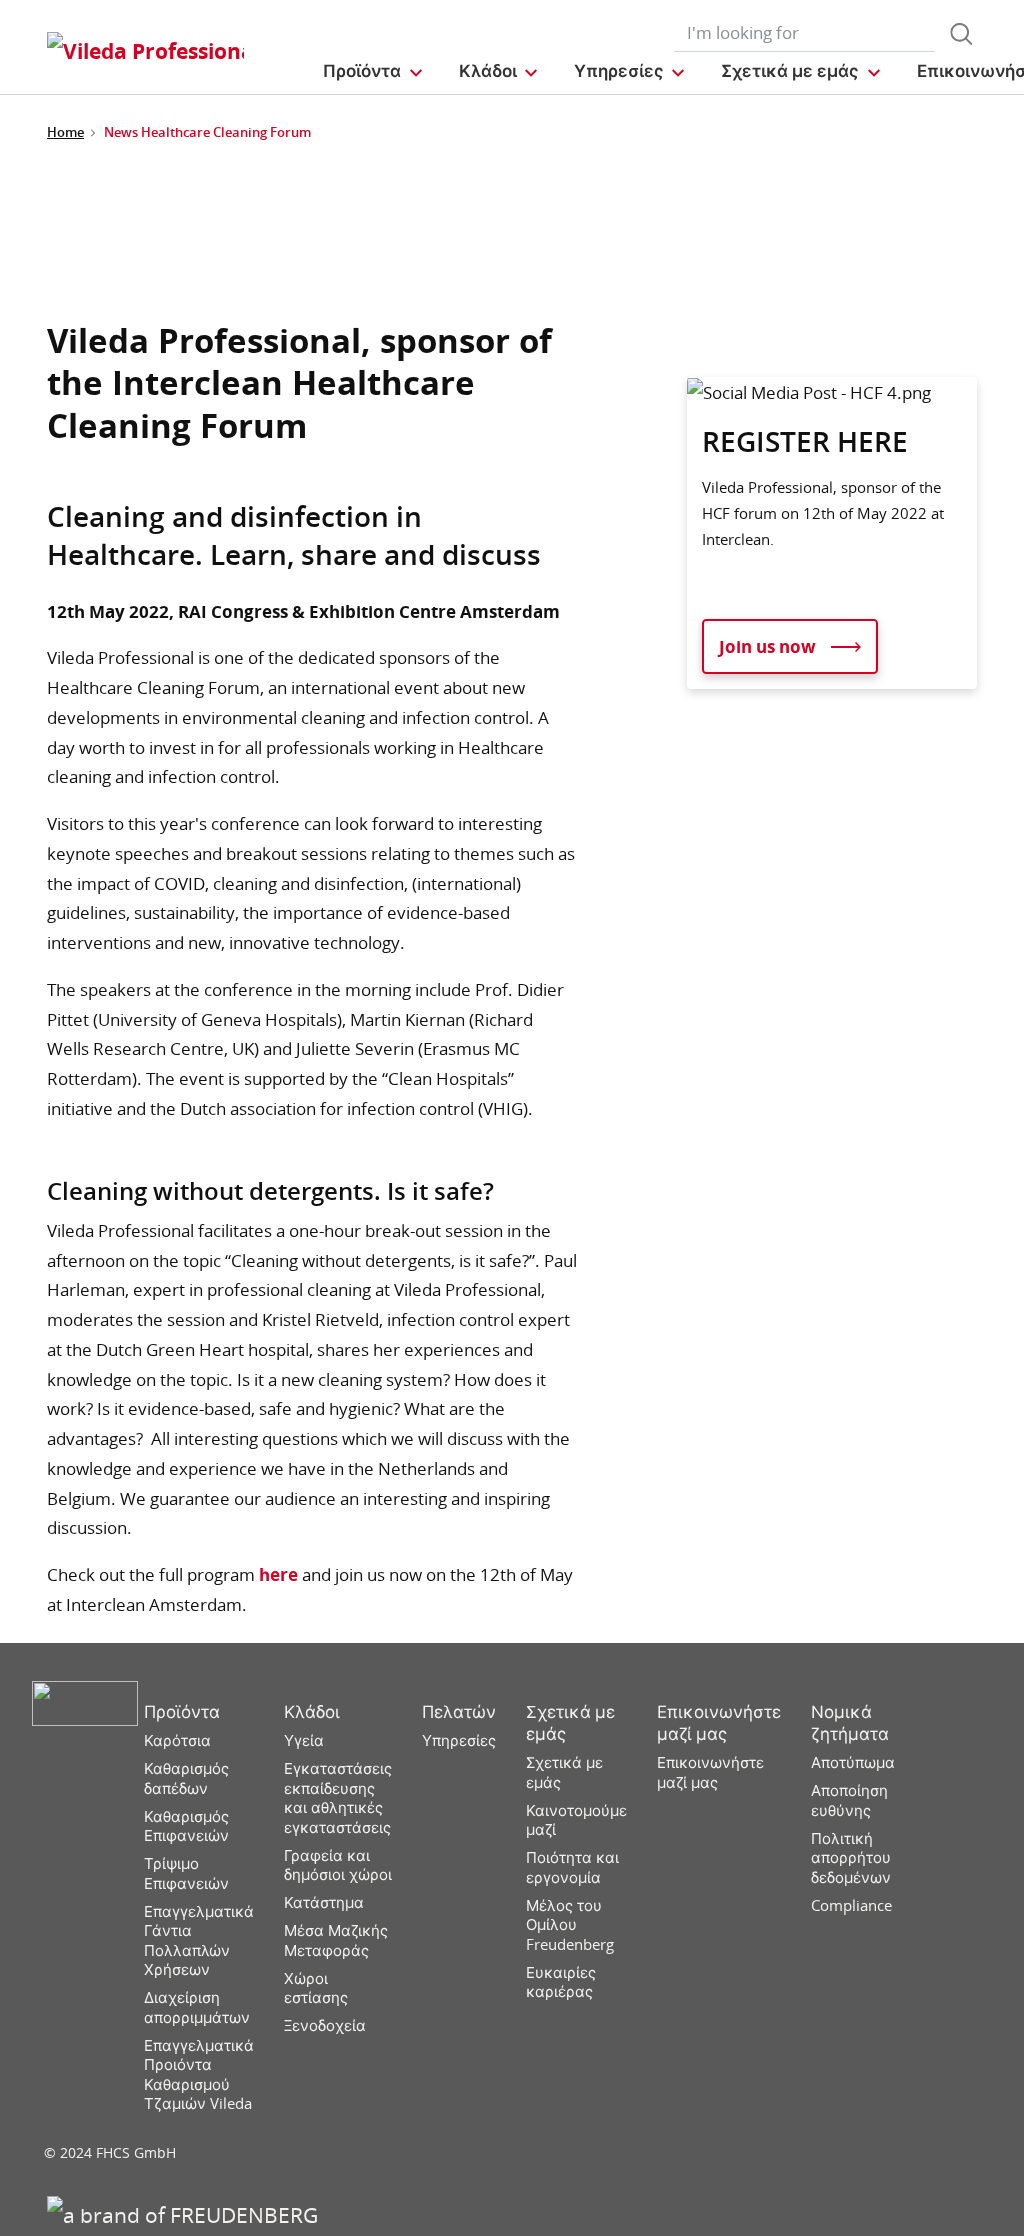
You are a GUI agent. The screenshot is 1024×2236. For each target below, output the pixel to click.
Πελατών (459, 1712)
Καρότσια (177, 1740)
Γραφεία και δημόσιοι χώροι (338, 1865)
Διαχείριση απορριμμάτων (197, 2007)
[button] (373, 70)
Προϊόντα (182, 1712)
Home (65, 132)
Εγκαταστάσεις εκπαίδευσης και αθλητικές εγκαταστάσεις (338, 1798)
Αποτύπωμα (853, 1762)
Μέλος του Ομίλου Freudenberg (570, 1925)
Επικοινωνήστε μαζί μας (719, 1723)
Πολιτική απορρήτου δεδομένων (851, 1858)
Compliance (851, 1905)
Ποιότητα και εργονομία (572, 1867)
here (278, 1574)
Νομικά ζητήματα (850, 1723)
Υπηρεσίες (459, 1740)
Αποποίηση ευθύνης (849, 1800)
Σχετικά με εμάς (570, 1723)
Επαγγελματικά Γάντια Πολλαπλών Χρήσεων (199, 1941)
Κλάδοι (312, 1712)
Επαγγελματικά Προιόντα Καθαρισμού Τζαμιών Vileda (199, 2075)
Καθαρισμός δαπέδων (186, 1778)
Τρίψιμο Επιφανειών (186, 1873)
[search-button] (961, 34)
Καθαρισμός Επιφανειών (186, 1826)
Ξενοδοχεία (325, 2025)
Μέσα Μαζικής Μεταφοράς (336, 1940)
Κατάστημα (324, 1902)
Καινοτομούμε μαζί (576, 1820)
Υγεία (304, 1740)
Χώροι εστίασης (316, 1988)
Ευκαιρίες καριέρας (561, 1982)
